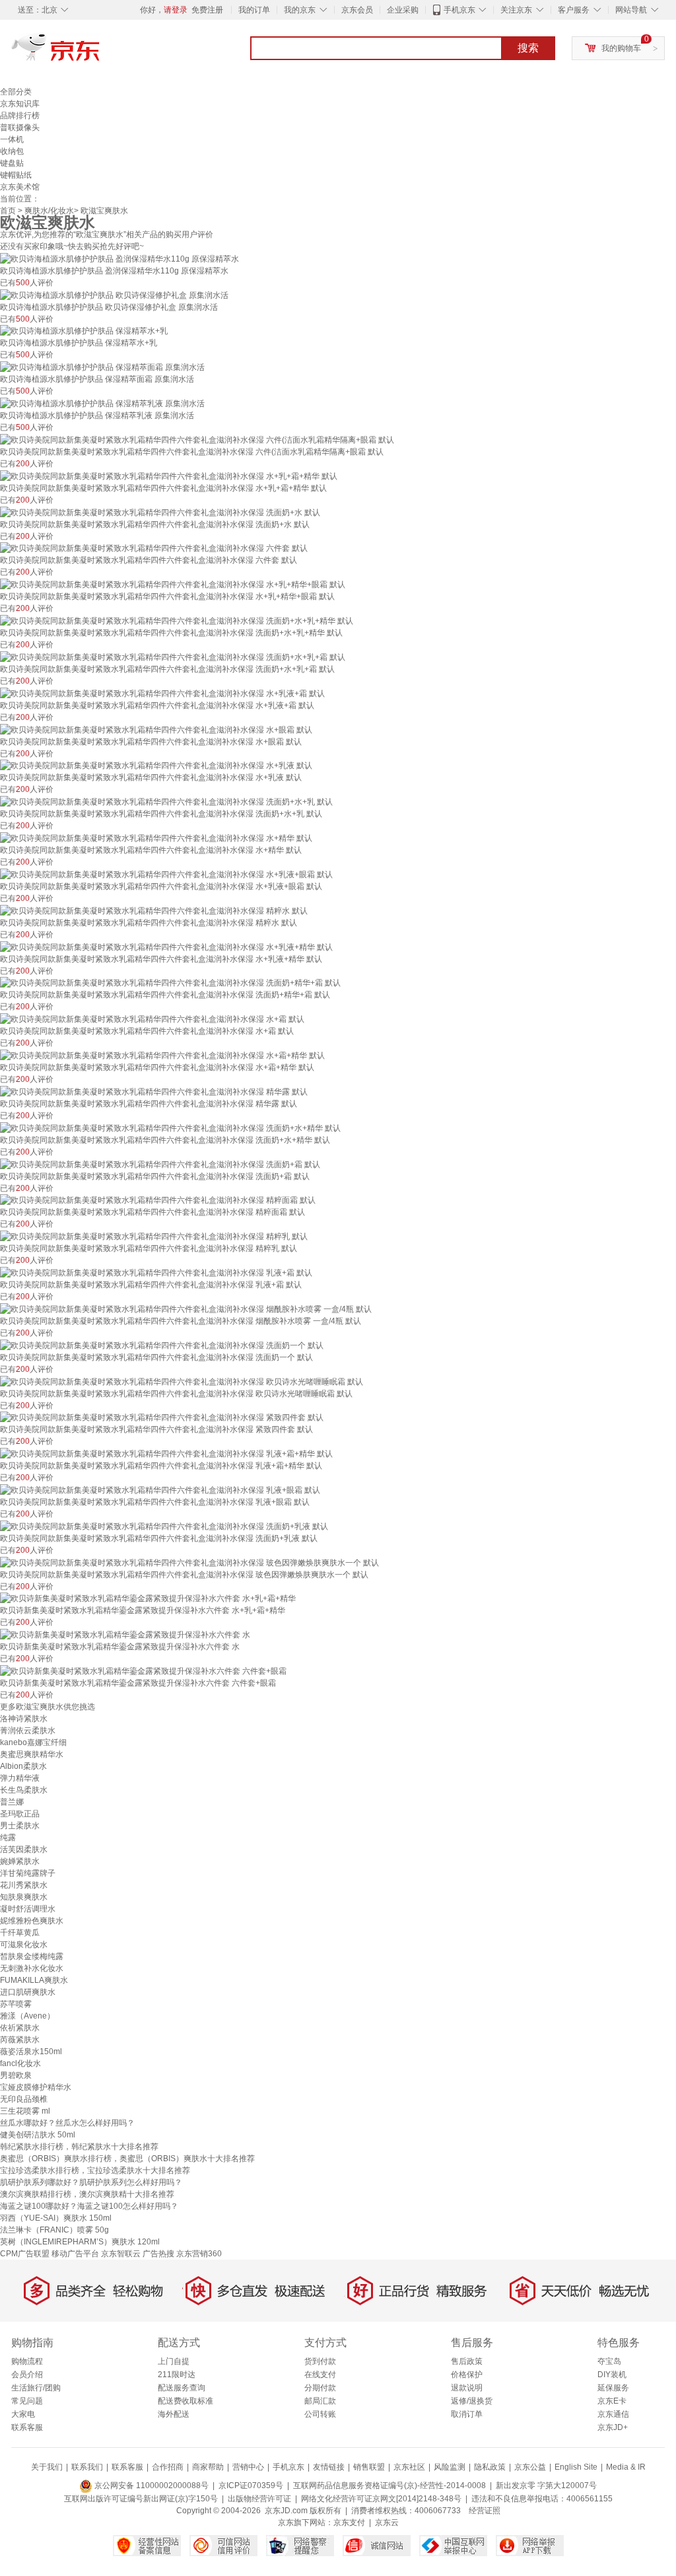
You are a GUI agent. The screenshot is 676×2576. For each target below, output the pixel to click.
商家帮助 (208, 2467)
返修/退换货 (472, 2401)
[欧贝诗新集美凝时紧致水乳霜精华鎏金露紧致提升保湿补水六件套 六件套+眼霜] (143, 1670)
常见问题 (27, 2401)
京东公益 (530, 2467)
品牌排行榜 (20, 116)
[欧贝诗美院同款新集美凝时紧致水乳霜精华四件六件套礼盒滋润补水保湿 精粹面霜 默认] (158, 1200)
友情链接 (329, 2467)
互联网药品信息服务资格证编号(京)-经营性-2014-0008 (389, 2486)
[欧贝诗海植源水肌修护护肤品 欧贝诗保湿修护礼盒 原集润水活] (114, 295)
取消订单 (467, 2414)
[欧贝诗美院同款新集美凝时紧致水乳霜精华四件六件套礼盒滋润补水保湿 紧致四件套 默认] (162, 1417)
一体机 (12, 139)
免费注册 (207, 10)
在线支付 (320, 2375)
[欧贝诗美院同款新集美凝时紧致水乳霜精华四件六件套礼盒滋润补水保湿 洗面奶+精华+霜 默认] (170, 983)
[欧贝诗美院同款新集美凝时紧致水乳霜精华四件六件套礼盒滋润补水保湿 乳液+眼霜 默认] (160, 1489)
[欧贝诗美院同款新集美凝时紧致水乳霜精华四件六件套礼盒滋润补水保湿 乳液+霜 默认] (156, 1272)
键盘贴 (12, 163)
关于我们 (47, 2467)
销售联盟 (369, 2467)
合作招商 (168, 2467)
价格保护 (467, 2375)
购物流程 (27, 2361)
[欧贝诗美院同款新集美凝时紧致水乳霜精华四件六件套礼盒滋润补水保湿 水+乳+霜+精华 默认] (169, 476)
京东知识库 (20, 104)
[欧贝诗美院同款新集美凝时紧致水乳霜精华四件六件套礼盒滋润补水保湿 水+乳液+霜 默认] (162, 693)
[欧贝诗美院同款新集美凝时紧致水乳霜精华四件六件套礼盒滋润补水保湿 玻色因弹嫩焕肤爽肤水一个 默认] (189, 1562)
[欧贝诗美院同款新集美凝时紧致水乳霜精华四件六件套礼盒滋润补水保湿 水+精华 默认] (156, 838)
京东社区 (409, 2467)
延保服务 (613, 2388)
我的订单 (254, 10)
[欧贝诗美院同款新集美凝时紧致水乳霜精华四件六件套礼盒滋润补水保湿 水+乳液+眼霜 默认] (166, 874)
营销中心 (248, 2467)
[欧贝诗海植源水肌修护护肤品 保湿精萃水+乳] (84, 331)
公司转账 (320, 2414)
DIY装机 (612, 2375)
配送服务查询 (182, 2388)
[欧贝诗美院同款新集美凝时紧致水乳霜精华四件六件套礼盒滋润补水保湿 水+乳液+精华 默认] (166, 947)
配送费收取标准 (186, 2401)
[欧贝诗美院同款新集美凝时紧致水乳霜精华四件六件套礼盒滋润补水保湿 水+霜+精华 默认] (162, 1055)
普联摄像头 (20, 127)
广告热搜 (158, 2254)
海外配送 (174, 2414)
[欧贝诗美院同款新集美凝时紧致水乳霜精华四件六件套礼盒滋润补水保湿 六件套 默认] (154, 548)
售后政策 (467, 2361)
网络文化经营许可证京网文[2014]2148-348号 (381, 2499)
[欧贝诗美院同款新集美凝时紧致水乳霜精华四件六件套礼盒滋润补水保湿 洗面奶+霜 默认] (160, 1164)
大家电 (23, 2414)
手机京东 (459, 10)
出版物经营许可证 (259, 2499)
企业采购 (403, 10)
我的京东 (300, 10)
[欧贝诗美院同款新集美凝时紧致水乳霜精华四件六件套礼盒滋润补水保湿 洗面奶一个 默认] (162, 1345)
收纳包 (12, 151)
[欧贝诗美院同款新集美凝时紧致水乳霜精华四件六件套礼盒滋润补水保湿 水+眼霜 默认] (156, 729)
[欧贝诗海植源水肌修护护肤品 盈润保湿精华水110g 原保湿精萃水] (119, 258)
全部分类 (16, 92)
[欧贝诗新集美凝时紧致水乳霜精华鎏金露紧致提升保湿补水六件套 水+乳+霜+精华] (148, 1598)
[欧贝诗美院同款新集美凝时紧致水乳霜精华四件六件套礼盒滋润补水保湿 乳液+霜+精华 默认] (166, 1453)
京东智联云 (121, 2254)
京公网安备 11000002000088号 (151, 2486)
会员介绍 (27, 2375)
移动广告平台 (75, 2254)
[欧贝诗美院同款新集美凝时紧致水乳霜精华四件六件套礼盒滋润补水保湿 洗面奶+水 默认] (160, 512)
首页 (8, 211)
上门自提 (174, 2361)
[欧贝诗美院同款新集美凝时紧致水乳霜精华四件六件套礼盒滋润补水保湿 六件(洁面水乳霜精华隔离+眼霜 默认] (197, 439)
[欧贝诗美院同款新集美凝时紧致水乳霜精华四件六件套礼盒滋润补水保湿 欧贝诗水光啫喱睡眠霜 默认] (182, 1381)
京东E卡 (612, 2401)
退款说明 (467, 2388)
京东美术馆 (20, 187)
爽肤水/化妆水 (49, 211)
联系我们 (87, 2467)
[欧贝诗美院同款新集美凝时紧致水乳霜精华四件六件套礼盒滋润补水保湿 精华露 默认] (154, 1091)
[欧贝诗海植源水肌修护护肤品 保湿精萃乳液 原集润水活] (102, 403)
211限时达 (177, 2375)
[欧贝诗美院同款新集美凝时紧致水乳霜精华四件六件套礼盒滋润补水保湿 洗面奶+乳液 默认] (164, 1526)
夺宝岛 (609, 2361)
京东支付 (349, 2522)
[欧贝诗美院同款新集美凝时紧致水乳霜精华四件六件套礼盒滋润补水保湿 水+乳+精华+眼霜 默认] (173, 584)
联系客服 (27, 2427)
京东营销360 (199, 2254)
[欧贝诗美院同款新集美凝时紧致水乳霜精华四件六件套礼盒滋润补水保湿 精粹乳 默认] (154, 1236)
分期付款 (320, 2388)
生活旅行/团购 (36, 2388)
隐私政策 (490, 2467)
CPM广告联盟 (25, 2254)
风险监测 (450, 2467)
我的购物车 (621, 48)
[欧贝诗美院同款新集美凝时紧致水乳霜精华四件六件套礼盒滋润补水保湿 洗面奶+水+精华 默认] (170, 1127)
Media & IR (626, 2467)
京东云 (387, 2522)
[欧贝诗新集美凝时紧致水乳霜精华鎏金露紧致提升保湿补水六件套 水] (125, 1634)
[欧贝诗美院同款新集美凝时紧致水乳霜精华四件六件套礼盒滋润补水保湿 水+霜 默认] (152, 1019)
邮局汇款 (320, 2401)
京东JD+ (613, 2427)
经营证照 (485, 2511)
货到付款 (320, 2361)
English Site (576, 2467)
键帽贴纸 (16, 175)
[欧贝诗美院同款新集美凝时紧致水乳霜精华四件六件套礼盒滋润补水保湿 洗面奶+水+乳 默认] (166, 801)
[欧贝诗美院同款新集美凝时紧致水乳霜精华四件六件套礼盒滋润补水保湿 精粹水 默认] (154, 910)
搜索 (528, 48)
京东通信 (613, 2414)
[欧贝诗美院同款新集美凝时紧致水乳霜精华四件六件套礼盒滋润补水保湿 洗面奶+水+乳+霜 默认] (173, 657)
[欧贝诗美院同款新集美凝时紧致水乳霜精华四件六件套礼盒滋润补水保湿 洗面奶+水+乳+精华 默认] (177, 620)
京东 (100, 53)
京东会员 (357, 10)
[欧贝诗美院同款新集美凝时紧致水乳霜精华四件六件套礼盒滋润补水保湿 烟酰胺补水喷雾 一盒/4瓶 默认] (186, 1308)
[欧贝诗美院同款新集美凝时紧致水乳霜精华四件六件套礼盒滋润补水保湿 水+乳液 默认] (156, 766)
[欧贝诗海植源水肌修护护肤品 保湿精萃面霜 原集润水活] (102, 367)
